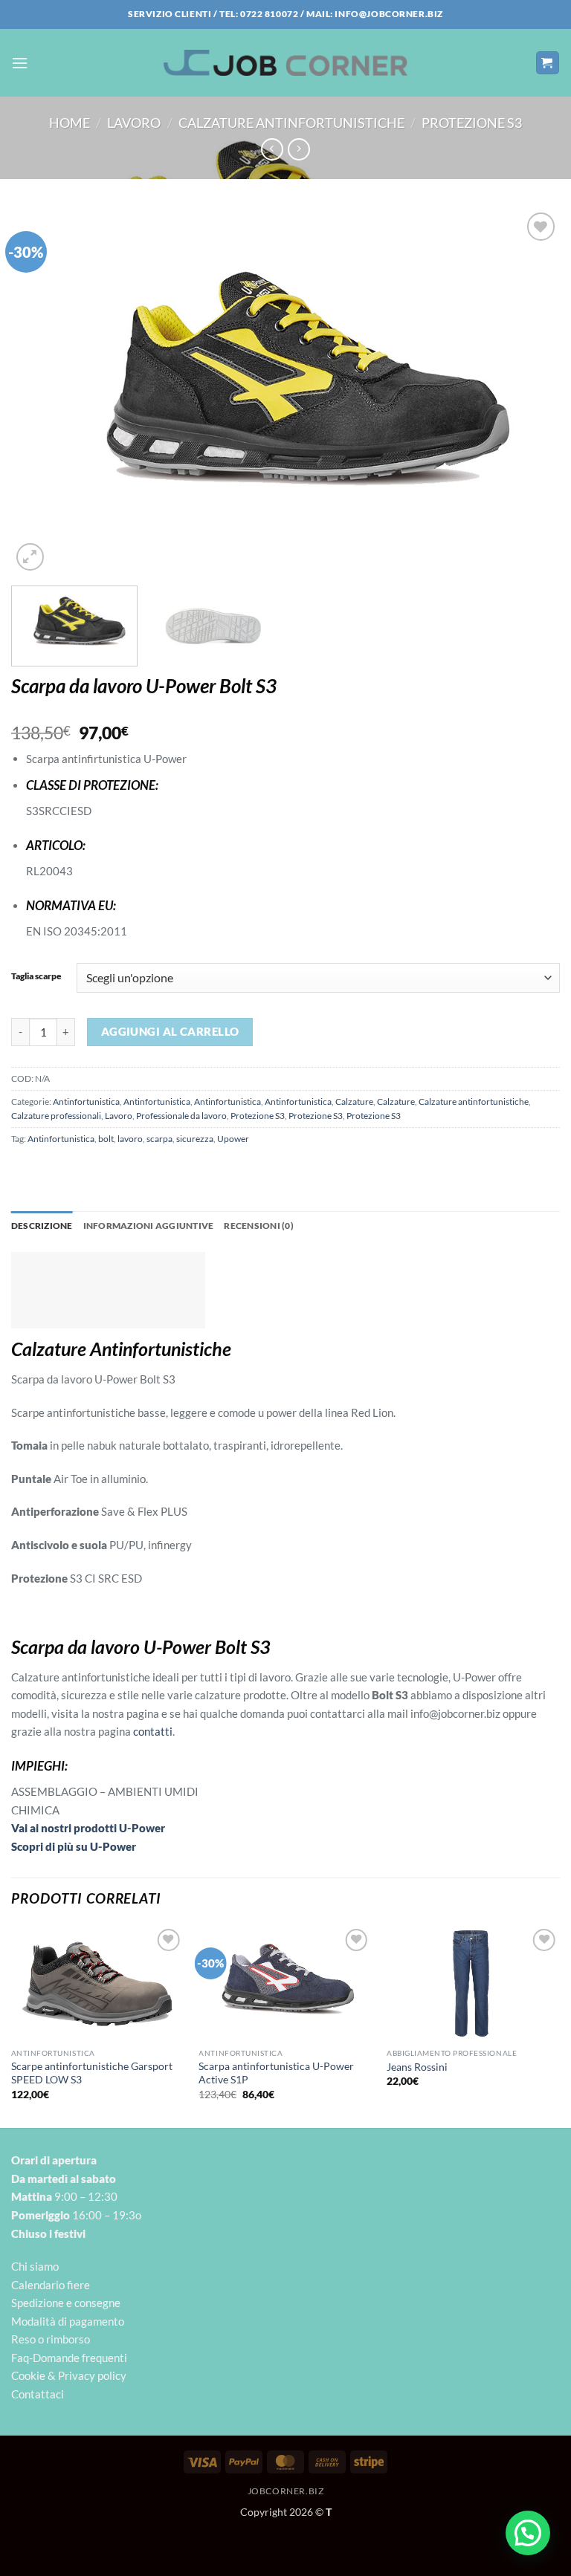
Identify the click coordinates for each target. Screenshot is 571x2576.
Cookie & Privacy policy (69, 2375)
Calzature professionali (56, 1116)
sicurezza (195, 1139)
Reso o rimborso (51, 2339)
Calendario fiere (51, 2285)
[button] (20, 63)
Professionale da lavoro (181, 1116)
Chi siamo (35, 2266)
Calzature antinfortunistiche (291, 123)
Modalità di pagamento (68, 2321)
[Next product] (272, 149)
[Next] (530, 392)
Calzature (354, 1102)
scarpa (159, 1139)
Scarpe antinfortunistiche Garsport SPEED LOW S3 (92, 2073)
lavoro (130, 1139)
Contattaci (38, 2394)
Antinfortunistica (86, 1102)
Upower (233, 1139)
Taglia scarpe (36, 976)
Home (70, 123)
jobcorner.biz (286, 2491)
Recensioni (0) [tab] (258, 1226)
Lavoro (134, 123)
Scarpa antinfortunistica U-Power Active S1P (276, 2073)
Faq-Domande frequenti (69, 2358)
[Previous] (41, 392)
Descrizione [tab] (42, 1226)
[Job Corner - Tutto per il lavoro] (286, 62)
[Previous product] (299, 149)
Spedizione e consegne (66, 2303)
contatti (153, 1731)
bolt (106, 1139)
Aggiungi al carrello (170, 1031)
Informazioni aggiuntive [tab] (149, 1226)
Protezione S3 (472, 123)
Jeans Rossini (417, 2067)
